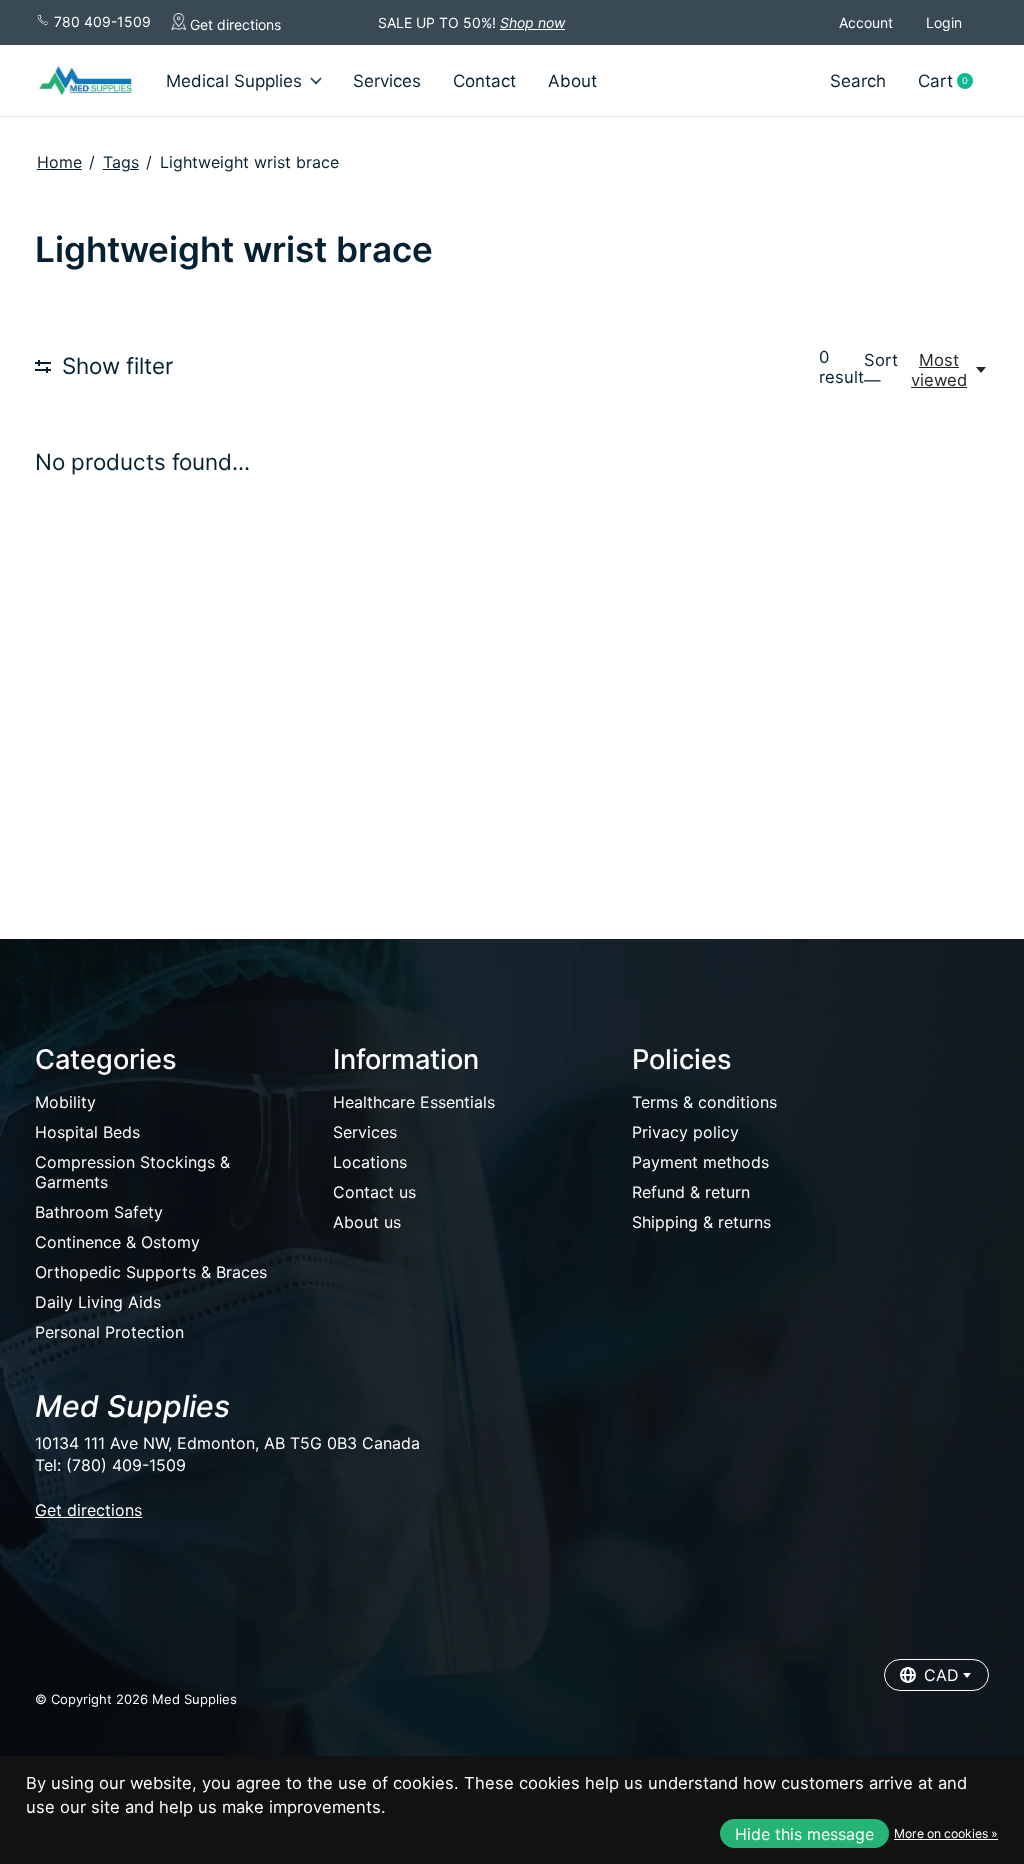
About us (367, 1222)
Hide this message (804, 1834)
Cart (953, 81)
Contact (484, 81)
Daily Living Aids (98, 1302)
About (572, 81)
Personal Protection (109, 1332)
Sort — (881, 370)
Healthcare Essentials (414, 1102)
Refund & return (691, 1192)
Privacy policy (685, 1132)
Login (944, 22)
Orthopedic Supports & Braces (151, 1272)
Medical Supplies (234, 81)
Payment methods (700, 1162)
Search (858, 81)
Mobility (65, 1102)
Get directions (233, 24)
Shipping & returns (701, 1222)
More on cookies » (946, 1833)
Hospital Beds (87, 1132)
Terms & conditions (704, 1102)
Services (387, 81)
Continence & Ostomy (117, 1242)
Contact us (374, 1192)
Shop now (532, 22)
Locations (370, 1162)
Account (866, 22)
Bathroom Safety (99, 1212)
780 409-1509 (100, 21)
